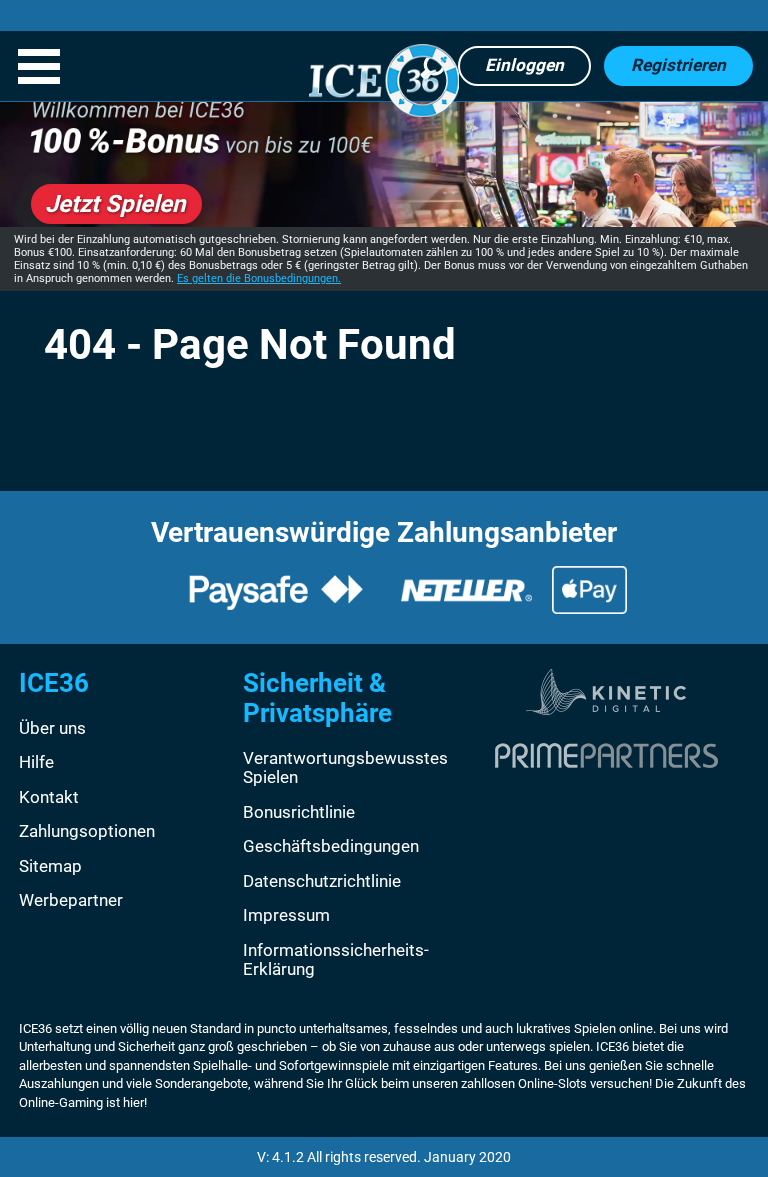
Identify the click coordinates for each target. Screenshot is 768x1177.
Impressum (286, 915)
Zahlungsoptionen (87, 831)
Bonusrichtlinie (299, 812)
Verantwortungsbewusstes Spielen (345, 768)
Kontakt (49, 797)
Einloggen (524, 65)
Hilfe (36, 762)
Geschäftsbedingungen (331, 846)
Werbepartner (71, 900)
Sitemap (50, 866)
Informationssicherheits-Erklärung (336, 960)
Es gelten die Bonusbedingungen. (259, 278)
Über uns (52, 728)
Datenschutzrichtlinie (322, 881)
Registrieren (678, 65)
